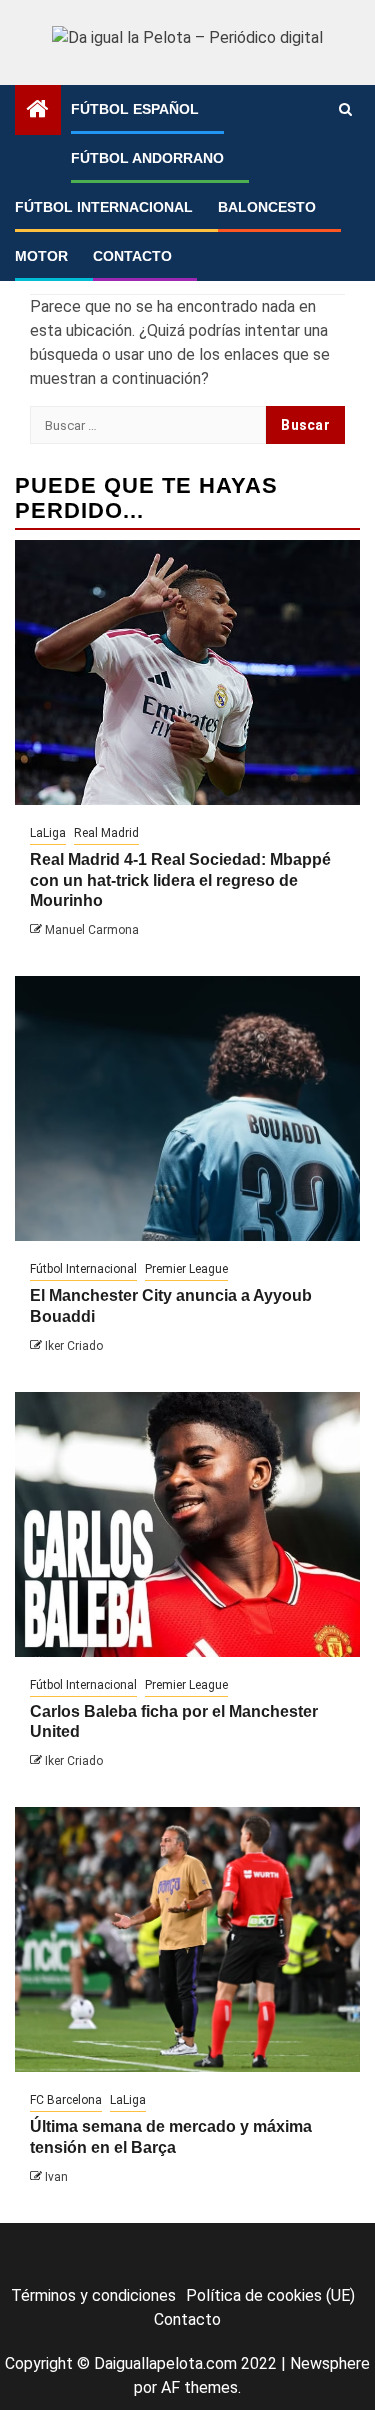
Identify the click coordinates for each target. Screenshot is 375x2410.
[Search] (345, 110)
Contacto (132, 256)
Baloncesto (267, 207)
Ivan (56, 2177)
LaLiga (48, 833)
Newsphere (330, 2363)
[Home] (38, 111)
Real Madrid (106, 833)
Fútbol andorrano (147, 158)
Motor (41, 256)
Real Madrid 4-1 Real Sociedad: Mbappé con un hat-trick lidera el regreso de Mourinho (180, 880)
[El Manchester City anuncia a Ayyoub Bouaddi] (187, 1108)
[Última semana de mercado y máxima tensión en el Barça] (187, 1939)
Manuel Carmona (92, 930)
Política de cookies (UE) (270, 2295)
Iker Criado (74, 1346)
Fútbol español (135, 109)
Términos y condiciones (93, 2295)
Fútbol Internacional (104, 207)
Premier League (186, 1269)
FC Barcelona (66, 2100)
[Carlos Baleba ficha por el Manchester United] (187, 1524)
